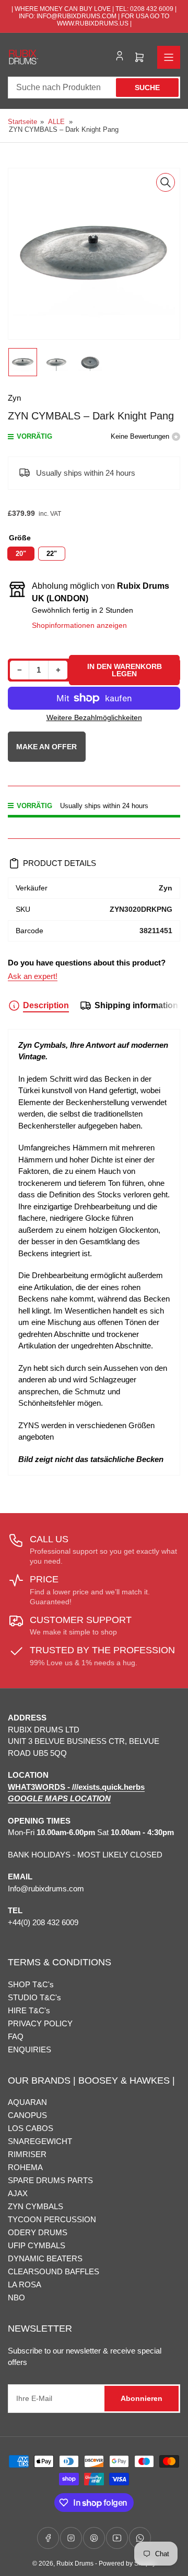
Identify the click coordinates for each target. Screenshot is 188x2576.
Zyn (14, 398)
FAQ (16, 2036)
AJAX (18, 2193)
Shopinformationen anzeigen (79, 625)
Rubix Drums (75, 2563)
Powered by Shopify (127, 2563)
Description (46, 1005)
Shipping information (136, 1005)
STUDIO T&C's (34, 1997)
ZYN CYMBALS (36, 2206)
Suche (147, 88)
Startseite (22, 122)
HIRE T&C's (29, 2010)
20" (21, 554)
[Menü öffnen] (169, 57)
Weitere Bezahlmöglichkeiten (94, 717)
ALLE (56, 122)
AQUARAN (27, 2102)
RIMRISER (27, 2154)
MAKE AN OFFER (47, 752)
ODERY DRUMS (38, 2232)
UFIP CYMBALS (37, 2245)
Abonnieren (142, 2398)
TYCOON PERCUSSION (52, 2219)
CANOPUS (27, 2115)
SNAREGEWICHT (40, 2141)
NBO (16, 2298)
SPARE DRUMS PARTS (50, 2180)
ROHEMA (25, 2167)
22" (52, 554)
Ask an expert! (33, 976)
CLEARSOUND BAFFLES (54, 2271)
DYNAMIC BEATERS (45, 2258)
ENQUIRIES (30, 2049)
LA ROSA (25, 2284)
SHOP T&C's (31, 1984)
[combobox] (94, 88)
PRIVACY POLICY (40, 2023)
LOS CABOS (31, 2128)
